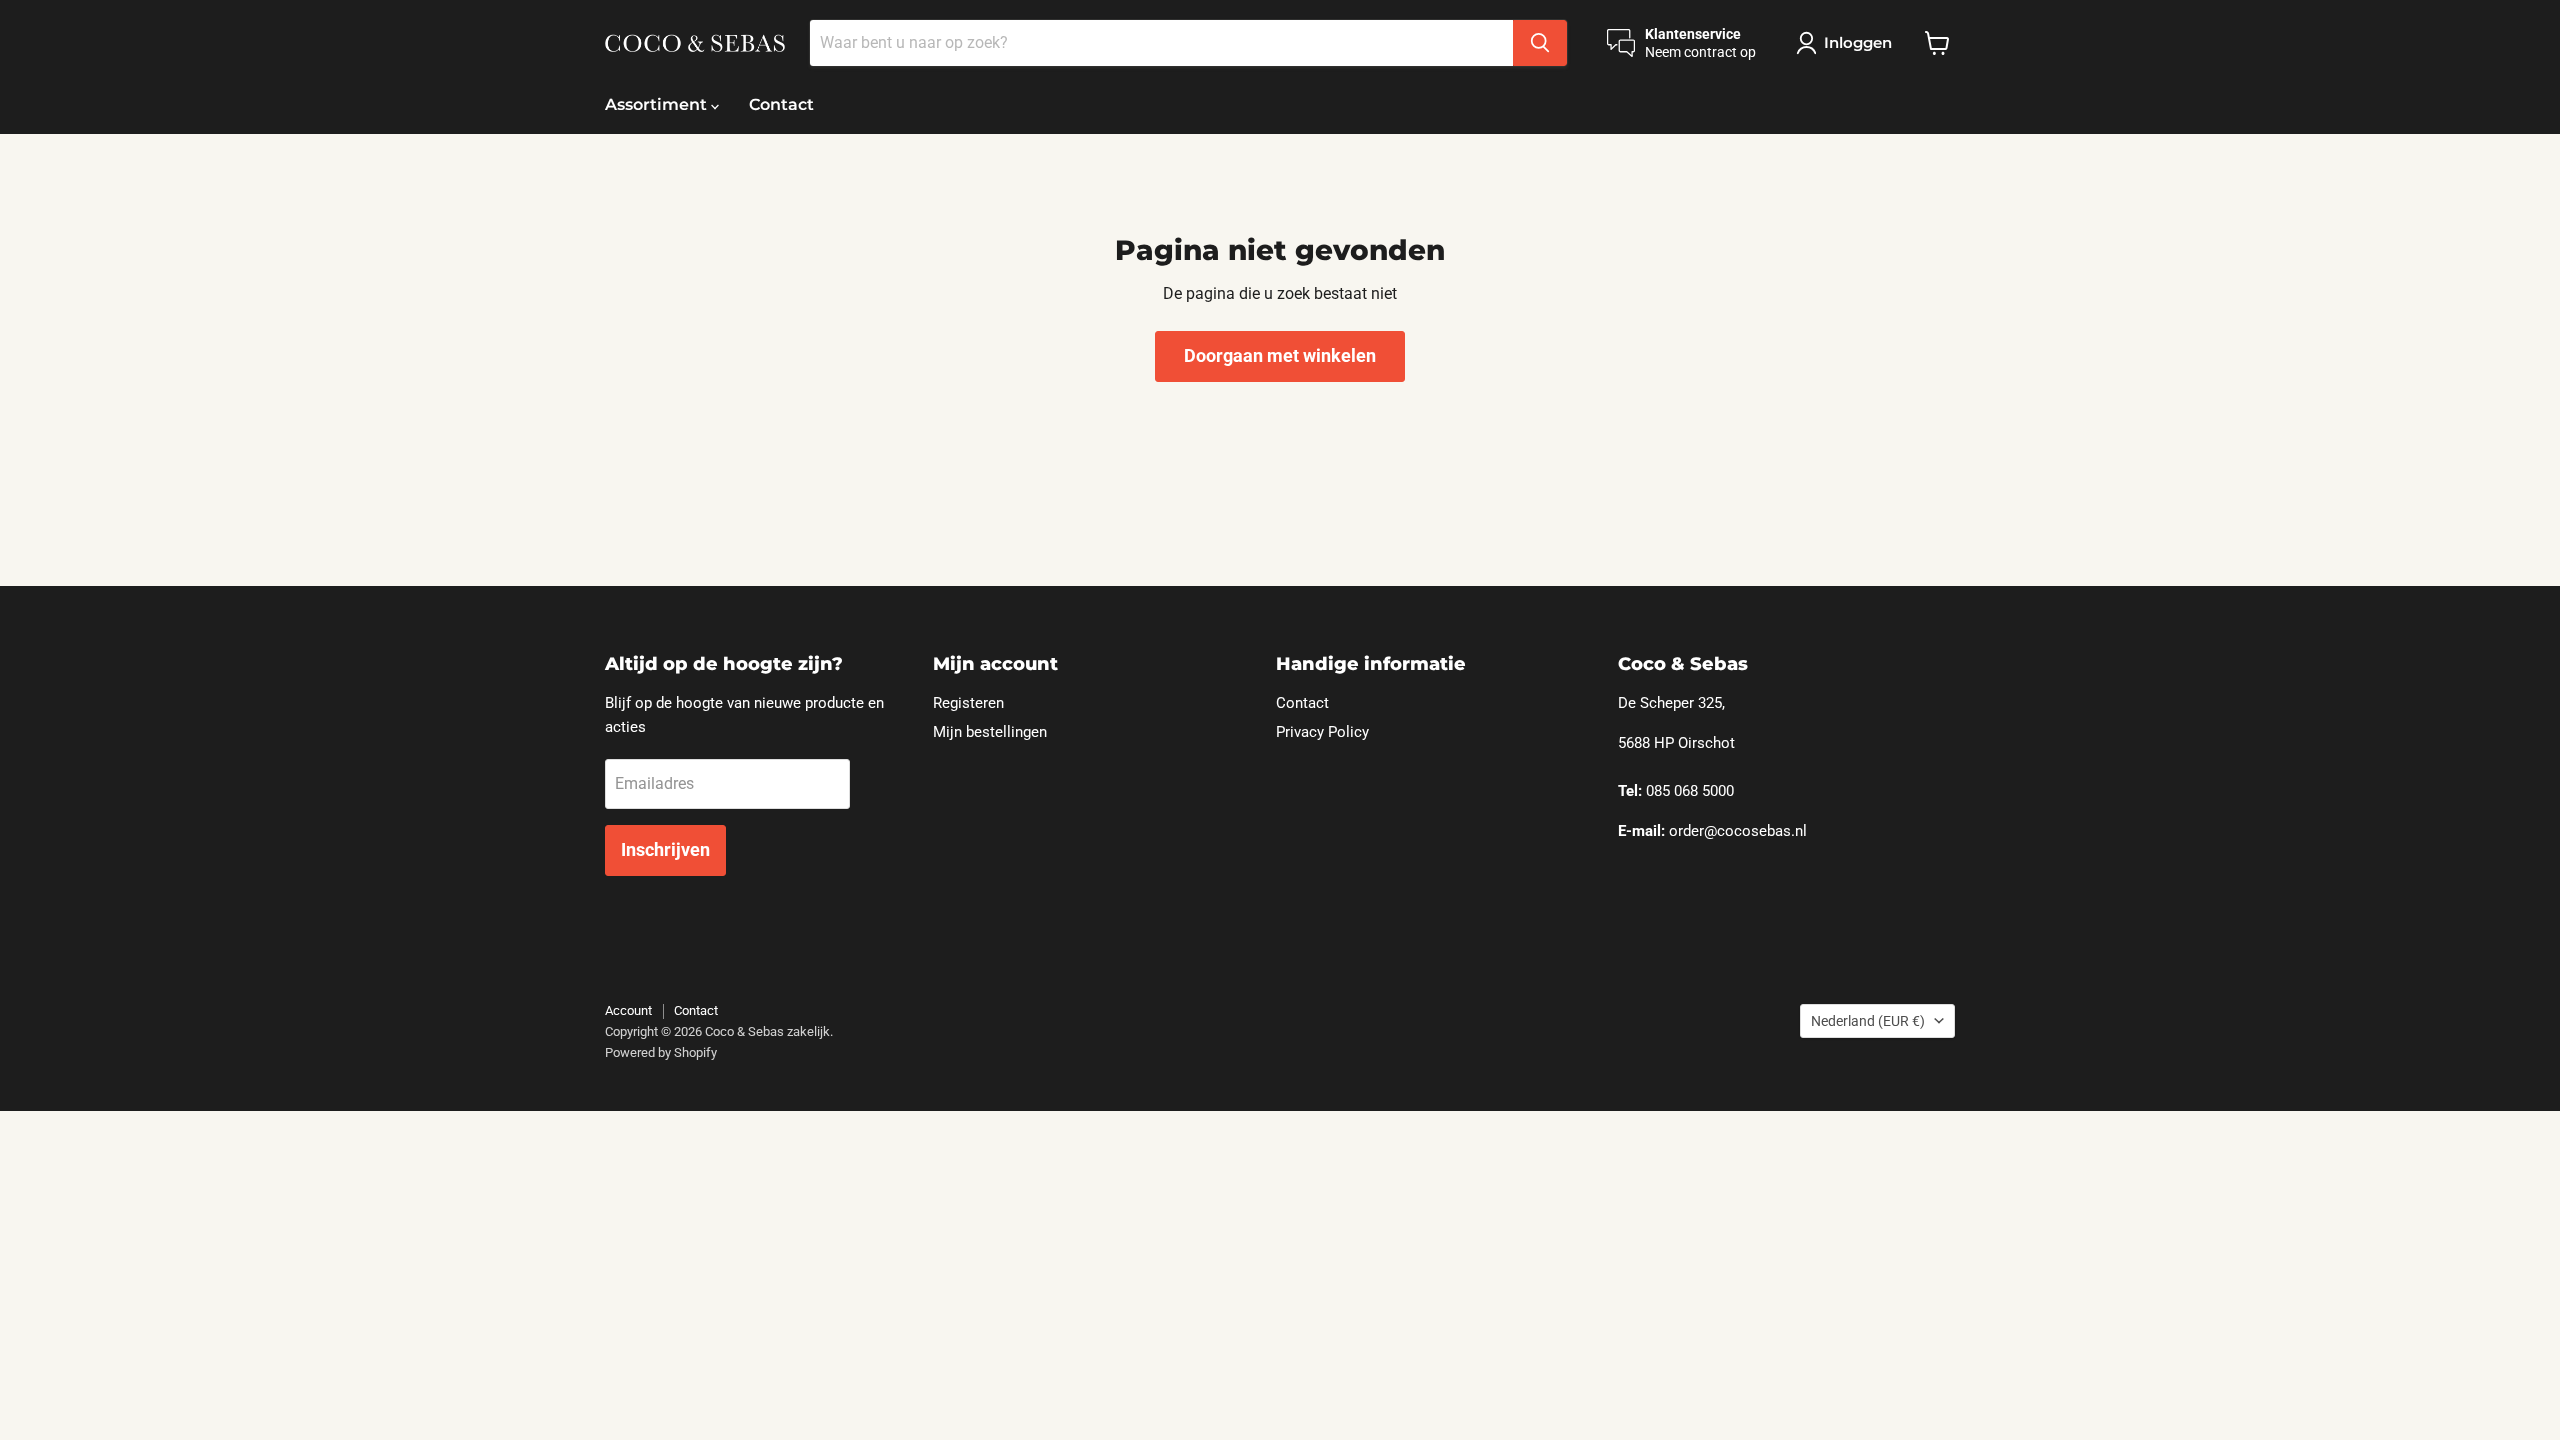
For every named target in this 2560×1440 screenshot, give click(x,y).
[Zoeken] (1540, 43)
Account (628, 1010)
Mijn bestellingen (990, 732)
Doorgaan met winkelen (1280, 355)
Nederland (1868, 1021)
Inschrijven (665, 849)
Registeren (968, 703)
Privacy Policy (1322, 732)
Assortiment (658, 104)
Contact (781, 104)
